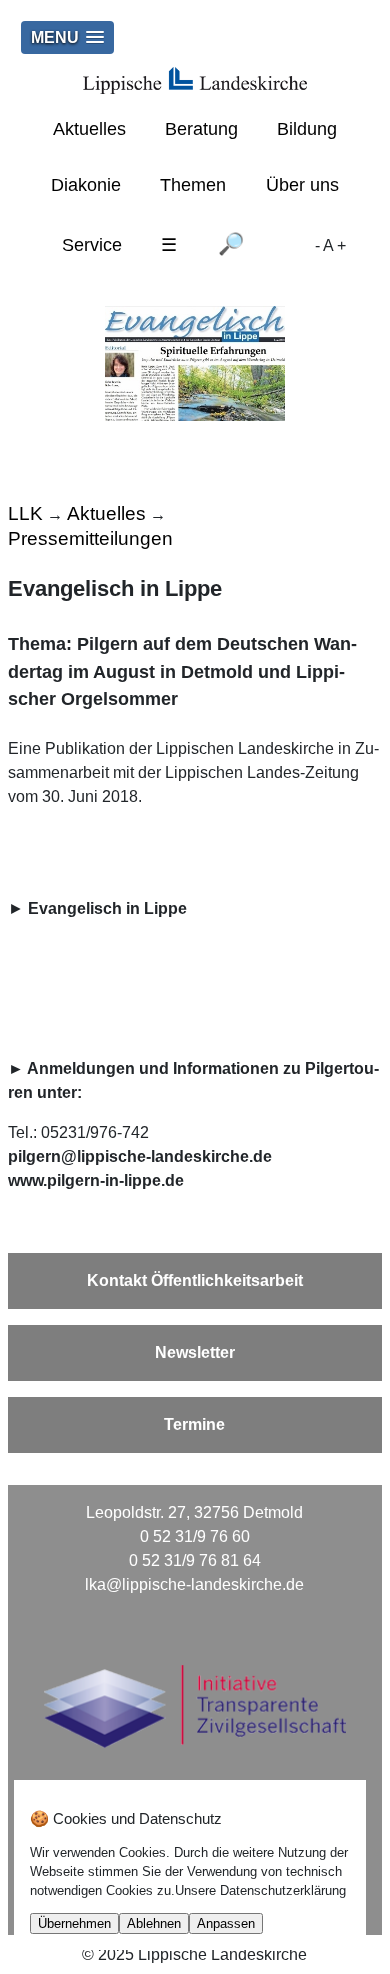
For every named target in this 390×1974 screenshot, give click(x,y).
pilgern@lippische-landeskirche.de (140, 1156)
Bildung (307, 129)
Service (92, 245)
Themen (193, 185)
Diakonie (86, 185)
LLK (25, 513)
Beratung (201, 129)
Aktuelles (89, 129)
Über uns (302, 185)
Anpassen (226, 1923)
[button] (67, 37)
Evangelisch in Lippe (107, 908)
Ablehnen (154, 1923)
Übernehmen (74, 1923)
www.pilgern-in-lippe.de (96, 1180)
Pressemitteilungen (90, 538)
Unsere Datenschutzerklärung (260, 1890)
